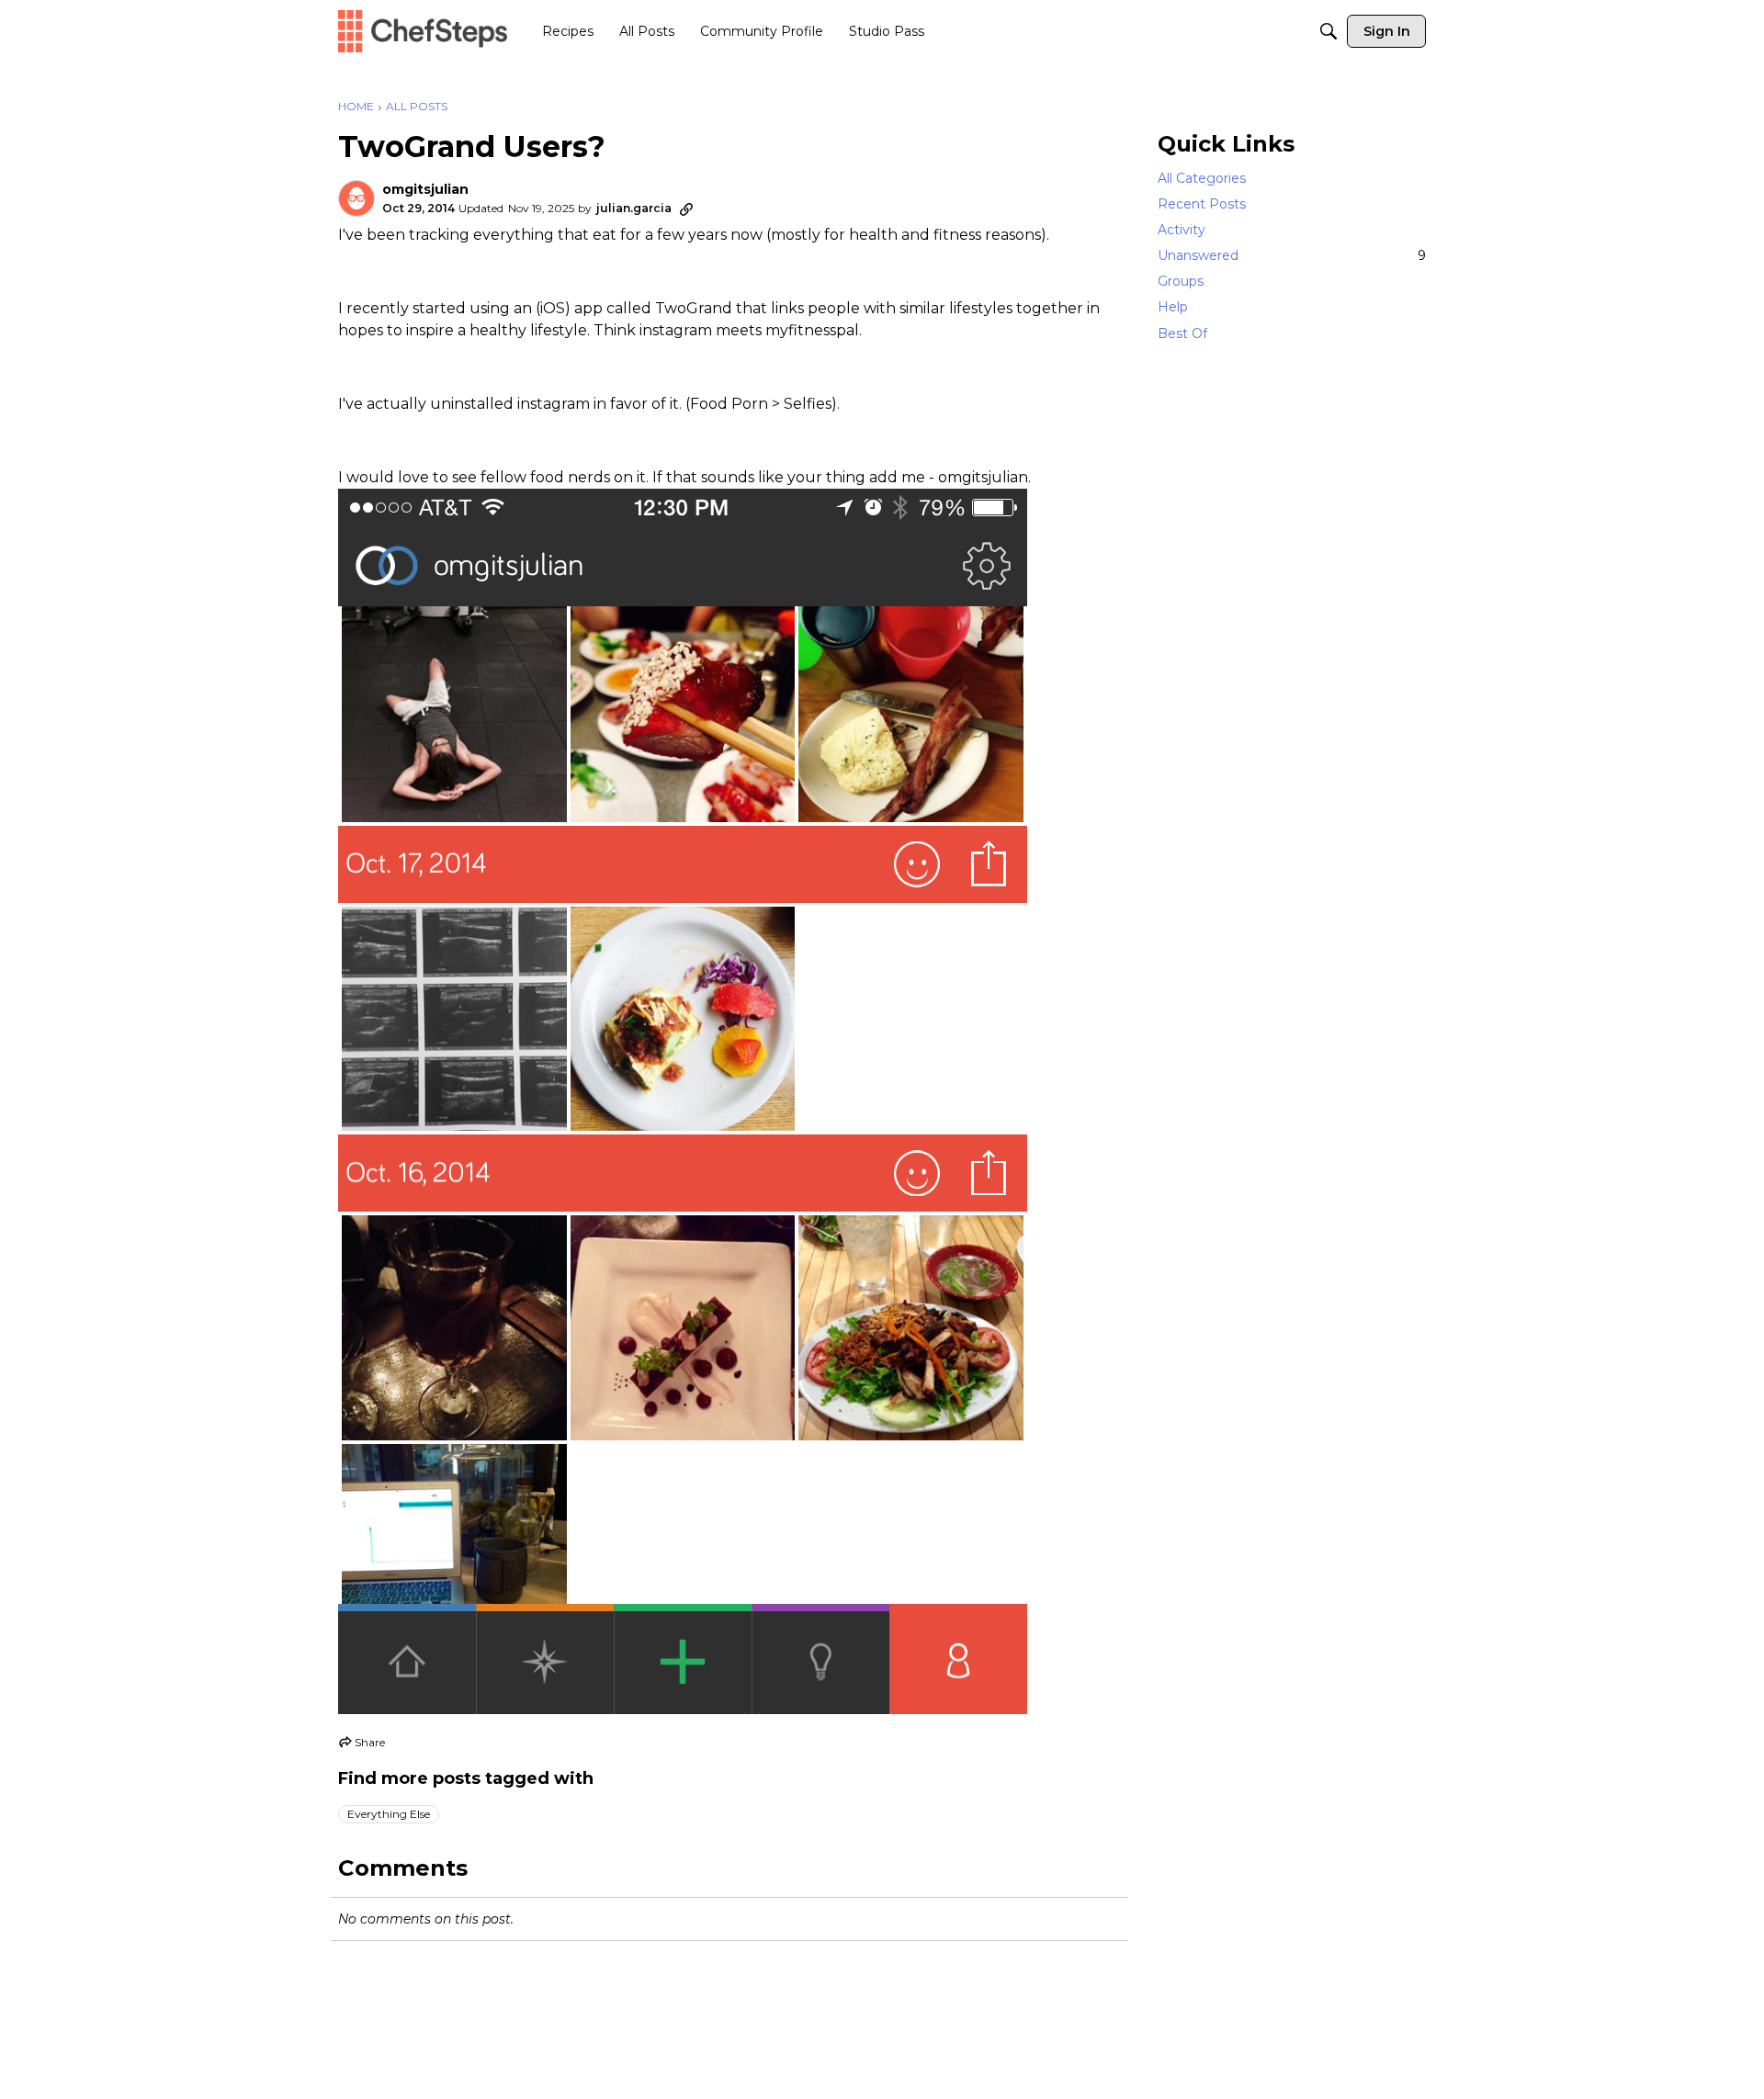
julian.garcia (634, 208)
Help (1173, 308)
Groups (1181, 281)
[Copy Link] (686, 209)
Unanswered (1292, 255)
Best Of (1182, 333)
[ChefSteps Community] (423, 31)
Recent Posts (1202, 204)
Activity (1182, 230)
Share (362, 1744)
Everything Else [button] (389, 1814)
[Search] (1329, 31)
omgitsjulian (425, 190)
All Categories (1202, 178)
